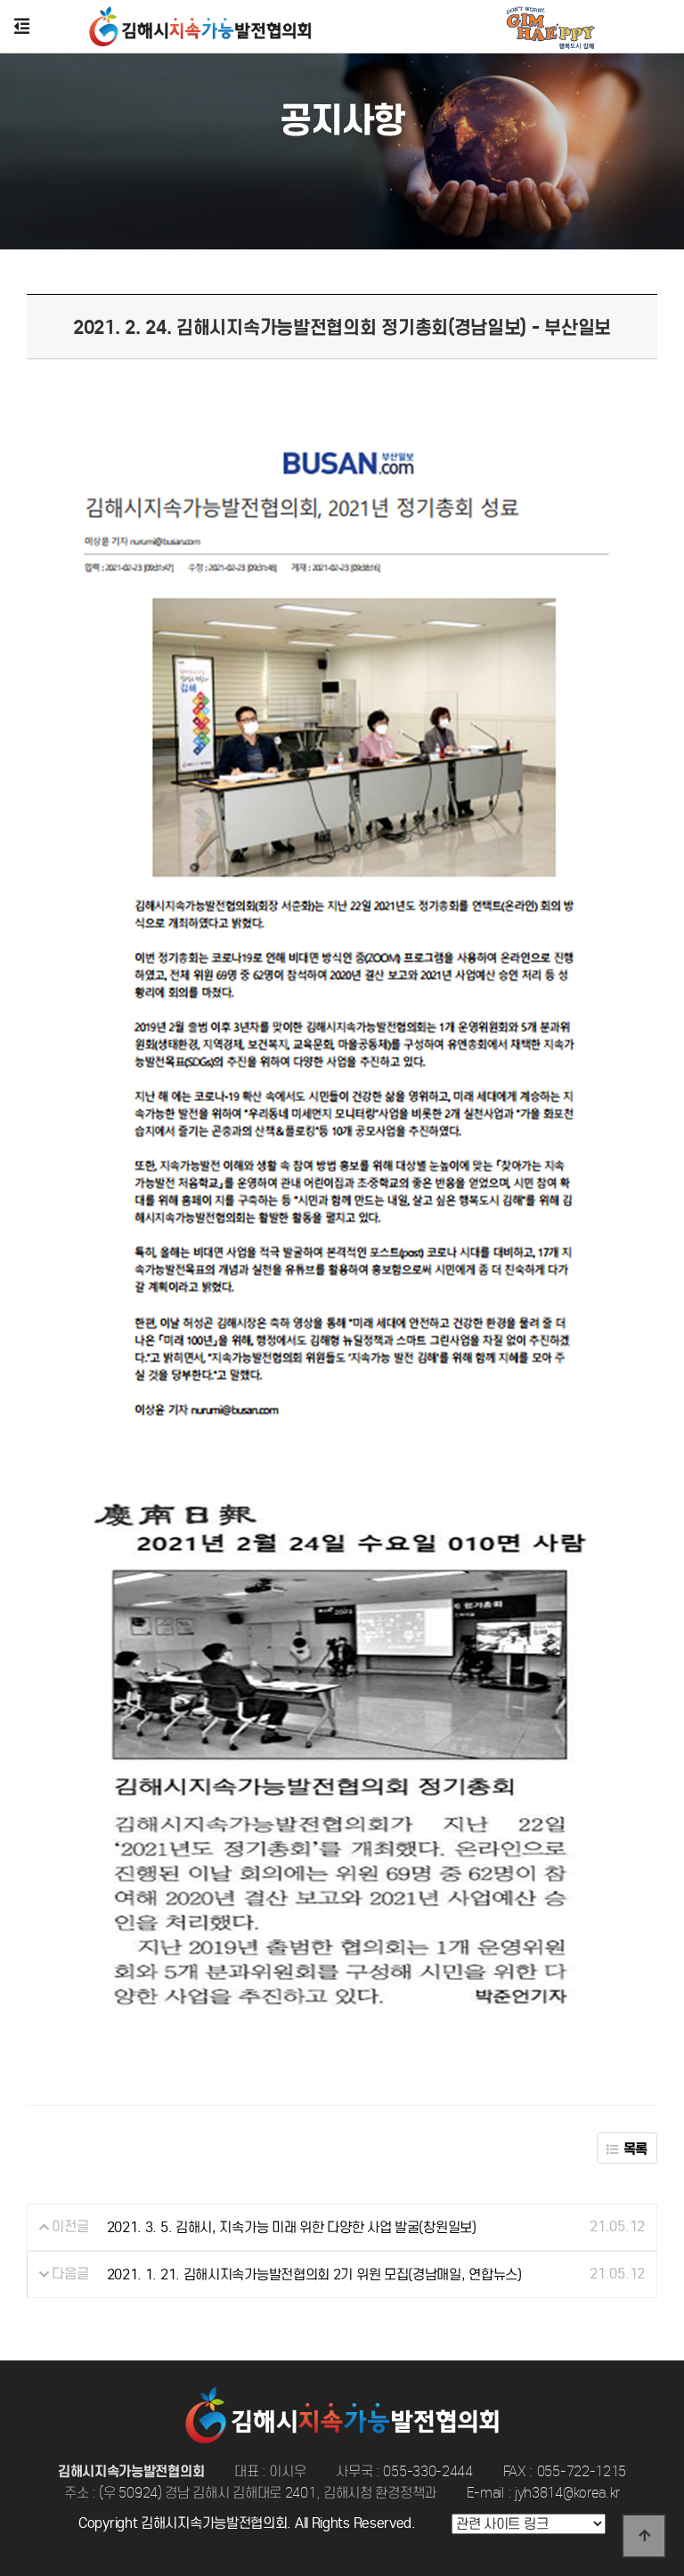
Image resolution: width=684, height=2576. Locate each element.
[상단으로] (644, 2536)
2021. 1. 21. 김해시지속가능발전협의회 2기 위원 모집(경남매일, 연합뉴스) (314, 2274)
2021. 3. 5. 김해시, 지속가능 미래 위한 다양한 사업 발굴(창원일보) (292, 2227)
